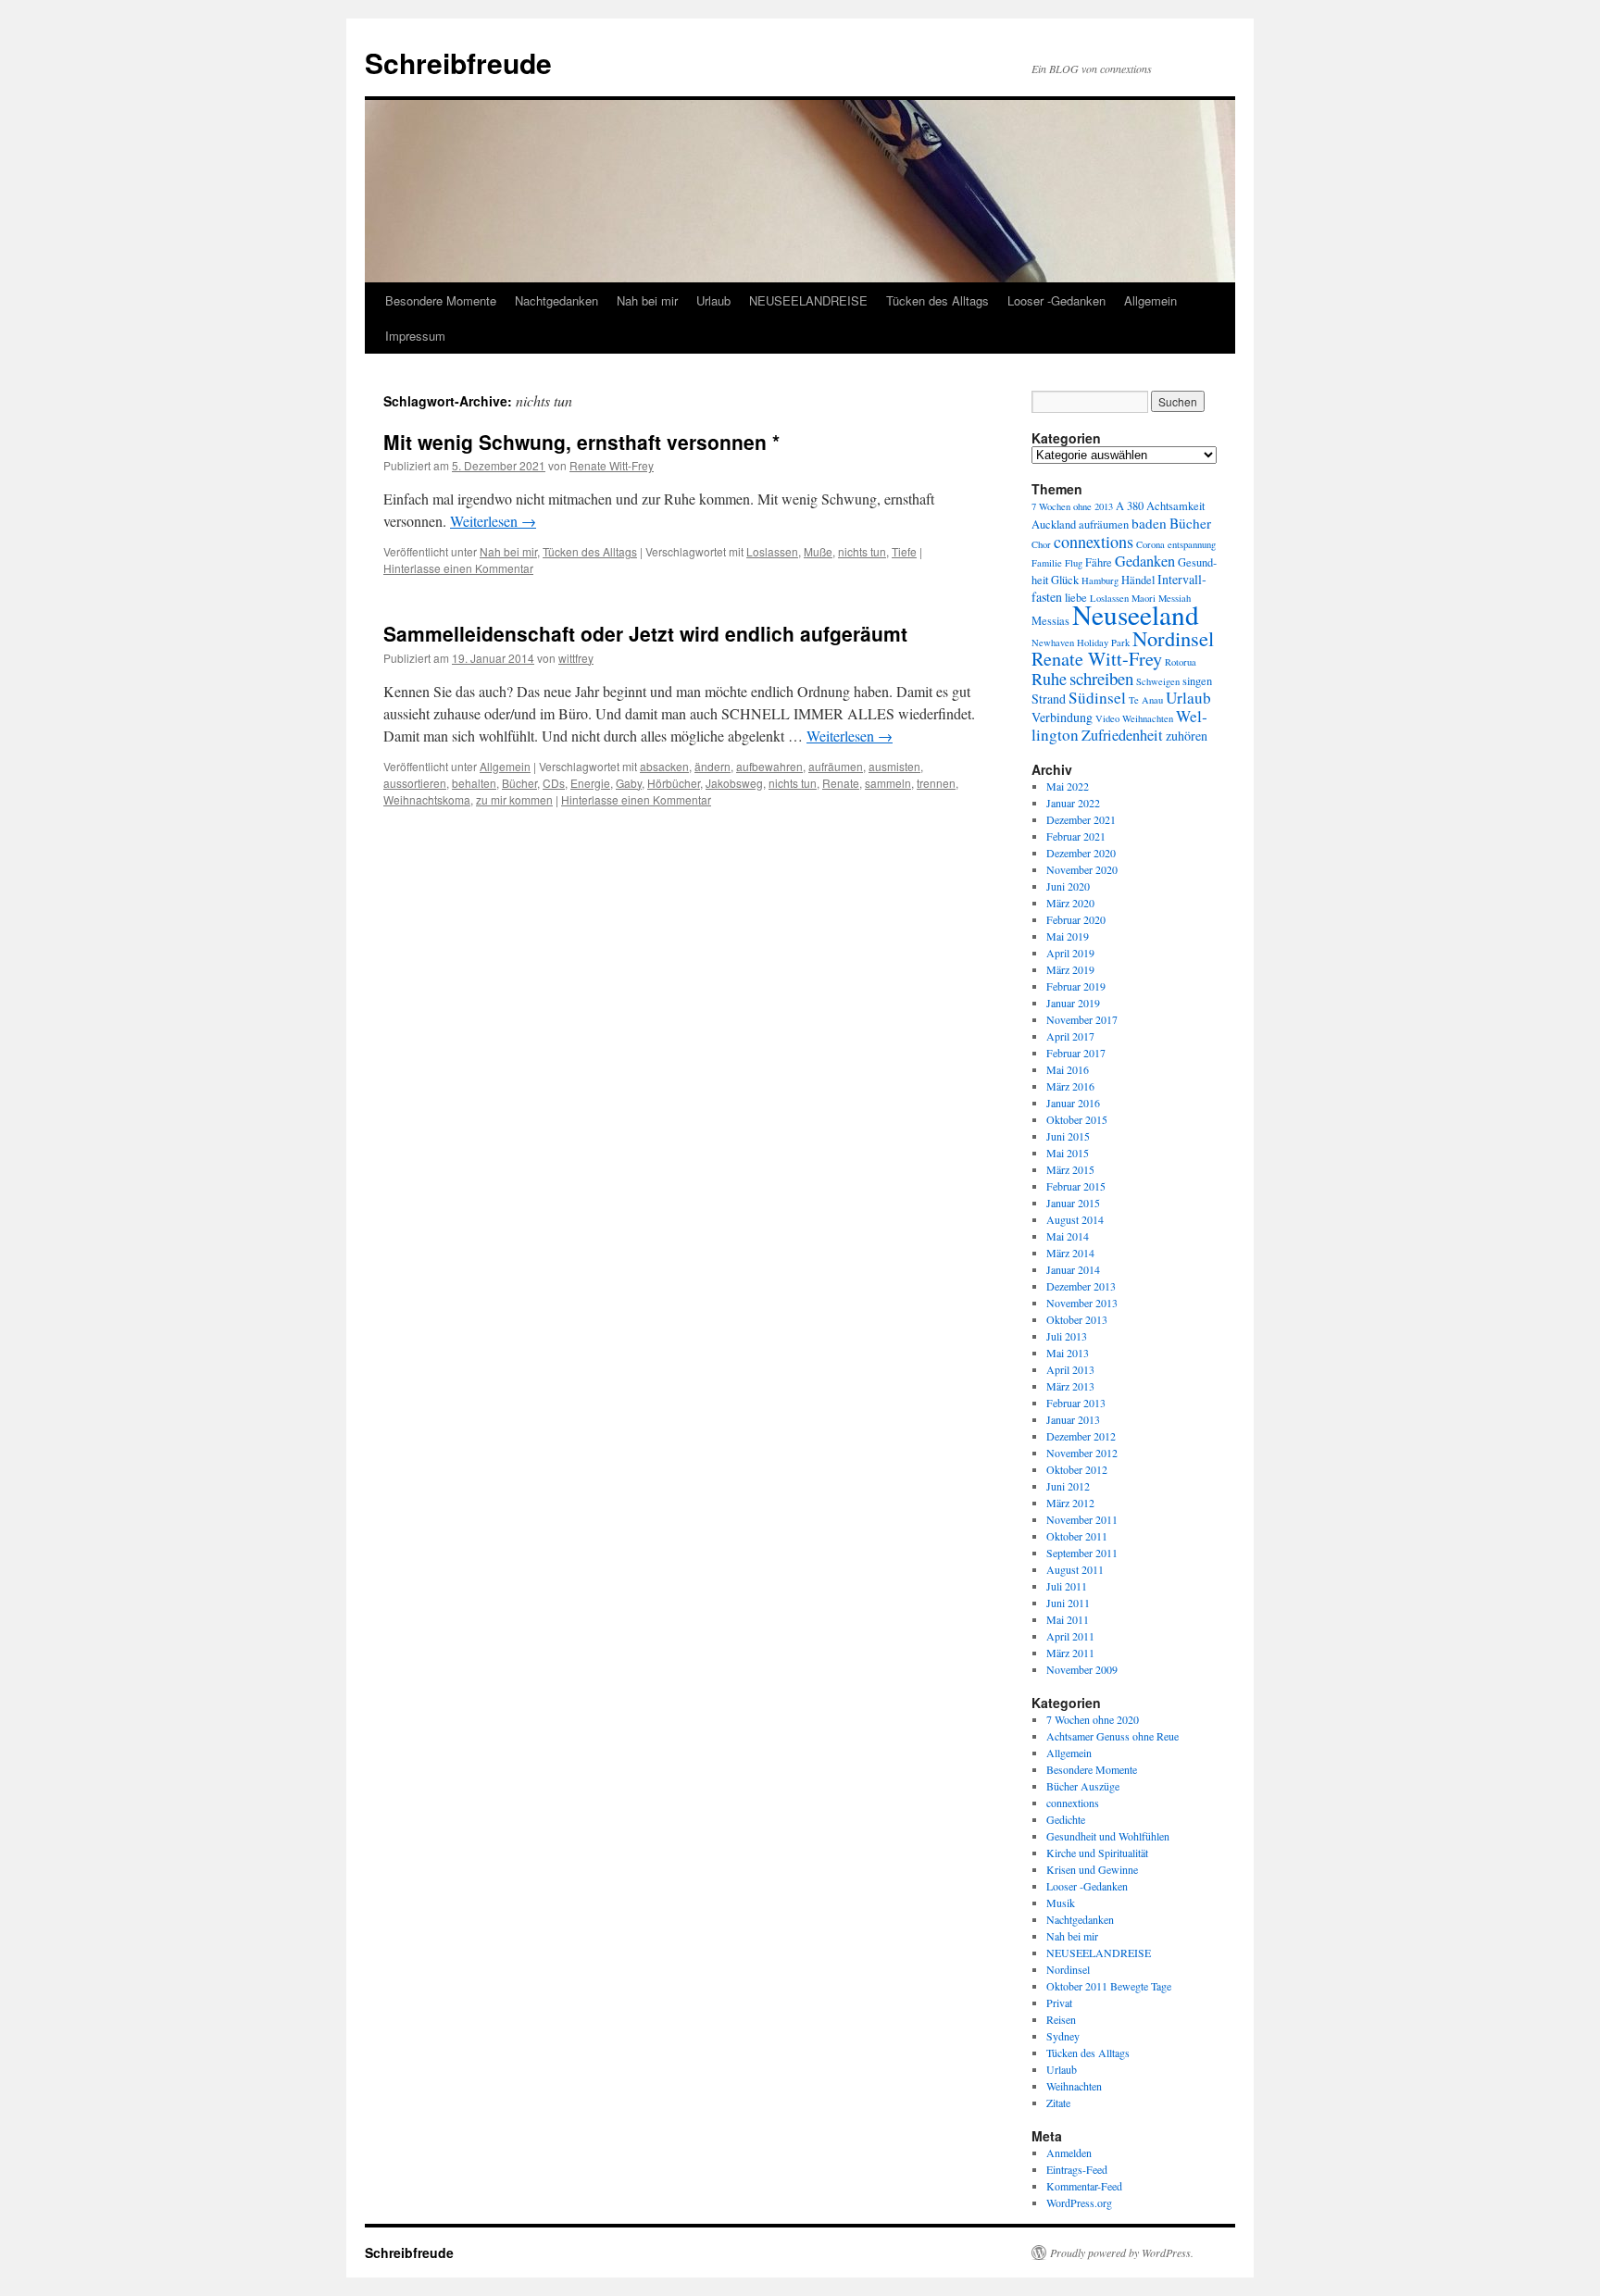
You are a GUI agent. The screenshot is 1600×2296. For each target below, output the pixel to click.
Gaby (629, 783)
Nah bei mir (647, 300)
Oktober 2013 (1077, 1319)
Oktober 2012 (1077, 1469)
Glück (1065, 580)
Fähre (1099, 562)
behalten (474, 783)
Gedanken (1145, 561)
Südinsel (1097, 698)
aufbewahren (769, 766)
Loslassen (772, 551)
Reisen (1061, 2019)
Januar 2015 (1073, 1203)
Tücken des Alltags (937, 300)
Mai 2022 (1068, 786)
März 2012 (1070, 1503)
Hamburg (1100, 580)
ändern (712, 766)
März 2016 (1070, 1086)
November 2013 (1082, 1303)
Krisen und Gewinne (1092, 1869)
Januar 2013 (1073, 1419)
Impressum (415, 336)
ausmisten (894, 766)
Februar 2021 (1076, 836)
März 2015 (1070, 1169)
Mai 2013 (1068, 1353)
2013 (1104, 506)
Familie (1047, 563)
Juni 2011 (1068, 1603)
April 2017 (1070, 1036)
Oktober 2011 (1077, 1536)
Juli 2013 (1067, 1336)
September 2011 (1082, 1553)
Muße (818, 551)
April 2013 (1070, 1369)
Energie (590, 783)
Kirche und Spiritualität (1097, 1853)
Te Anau (1146, 700)
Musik (1061, 1903)
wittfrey (576, 658)
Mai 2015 (1068, 1153)
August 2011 (1075, 1569)
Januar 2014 (1073, 1269)
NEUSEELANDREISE (808, 300)
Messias (1050, 621)
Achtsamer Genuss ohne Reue (1112, 1736)
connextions (1094, 542)
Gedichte (1066, 1819)
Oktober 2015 (1077, 1119)
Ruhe (1049, 679)
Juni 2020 (1068, 886)
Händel (1138, 580)
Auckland (1054, 524)
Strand (1049, 699)
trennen (936, 783)
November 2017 (1082, 1019)
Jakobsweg (734, 783)
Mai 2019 (1068, 936)
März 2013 (1070, 1386)
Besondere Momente (441, 300)
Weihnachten (1148, 718)
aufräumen (836, 766)
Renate (841, 783)
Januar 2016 (1073, 1103)
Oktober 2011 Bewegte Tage (1109, 1986)
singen (1197, 681)
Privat (1059, 2003)
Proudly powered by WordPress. (1122, 2252)
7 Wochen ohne (1062, 506)
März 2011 (1070, 1653)
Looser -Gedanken (1056, 300)
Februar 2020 (1076, 919)
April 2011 (1070, 1636)
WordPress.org (1079, 2202)
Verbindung (1062, 717)
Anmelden (1069, 2152)
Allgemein (1150, 300)
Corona (1150, 544)
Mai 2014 (1068, 1236)
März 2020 (1070, 903)
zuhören (1187, 736)
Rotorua (1181, 662)
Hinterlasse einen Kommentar (458, 568)
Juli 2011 (1067, 1586)
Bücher (519, 783)
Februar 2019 (1076, 986)
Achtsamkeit (1175, 506)
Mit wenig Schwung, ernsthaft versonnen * (581, 442)
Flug (1074, 563)
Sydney (1063, 2036)
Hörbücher (674, 783)
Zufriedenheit (1122, 735)
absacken (664, 766)
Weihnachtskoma (427, 799)
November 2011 (1082, 1519)
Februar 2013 (1076, 1403)
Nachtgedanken (556, 300)
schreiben (1101, 678)
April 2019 (1070, 953)
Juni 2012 (1068, 1486)
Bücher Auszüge (1083, 1786)
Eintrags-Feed (1077, 2169)
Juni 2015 (1068, 1136)
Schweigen (1158, 681)
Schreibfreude (458, 62)
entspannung (1192, 544)
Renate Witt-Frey (612, 465)
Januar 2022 (1073, 803)
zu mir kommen (514, 799)
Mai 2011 (1068, 1619)
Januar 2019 (1073, 1003)
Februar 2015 (1076, 1186)
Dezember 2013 (1081, 1286)
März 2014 (1070, 1253)
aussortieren (415, 783)
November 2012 (1082, 1453)
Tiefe (904, 551)
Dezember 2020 (1081, 853)
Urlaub (713, 300)
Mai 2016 (1068, 1069)
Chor (1041, 544)
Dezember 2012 (1081, 1436)
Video (1107, 718)
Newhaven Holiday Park (1081, 643)
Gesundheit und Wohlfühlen (1108, 1836)
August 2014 (1075, 1219)
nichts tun (862, 551)
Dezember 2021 (1081, 819)
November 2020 (1082, 869)
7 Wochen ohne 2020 (1093, 1719)
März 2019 (1070, 969)
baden (1149, 523)
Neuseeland (1136, 614)
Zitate (1058, 2103)
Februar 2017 (1076, 1053)
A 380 (1130, 506)
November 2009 (1082, 1669)
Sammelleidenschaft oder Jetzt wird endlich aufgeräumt (645, 633)
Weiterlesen (493, 521)
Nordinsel (1173, 638)
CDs (554, 783)
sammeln (888, 783)
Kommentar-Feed (1084, 2186)
